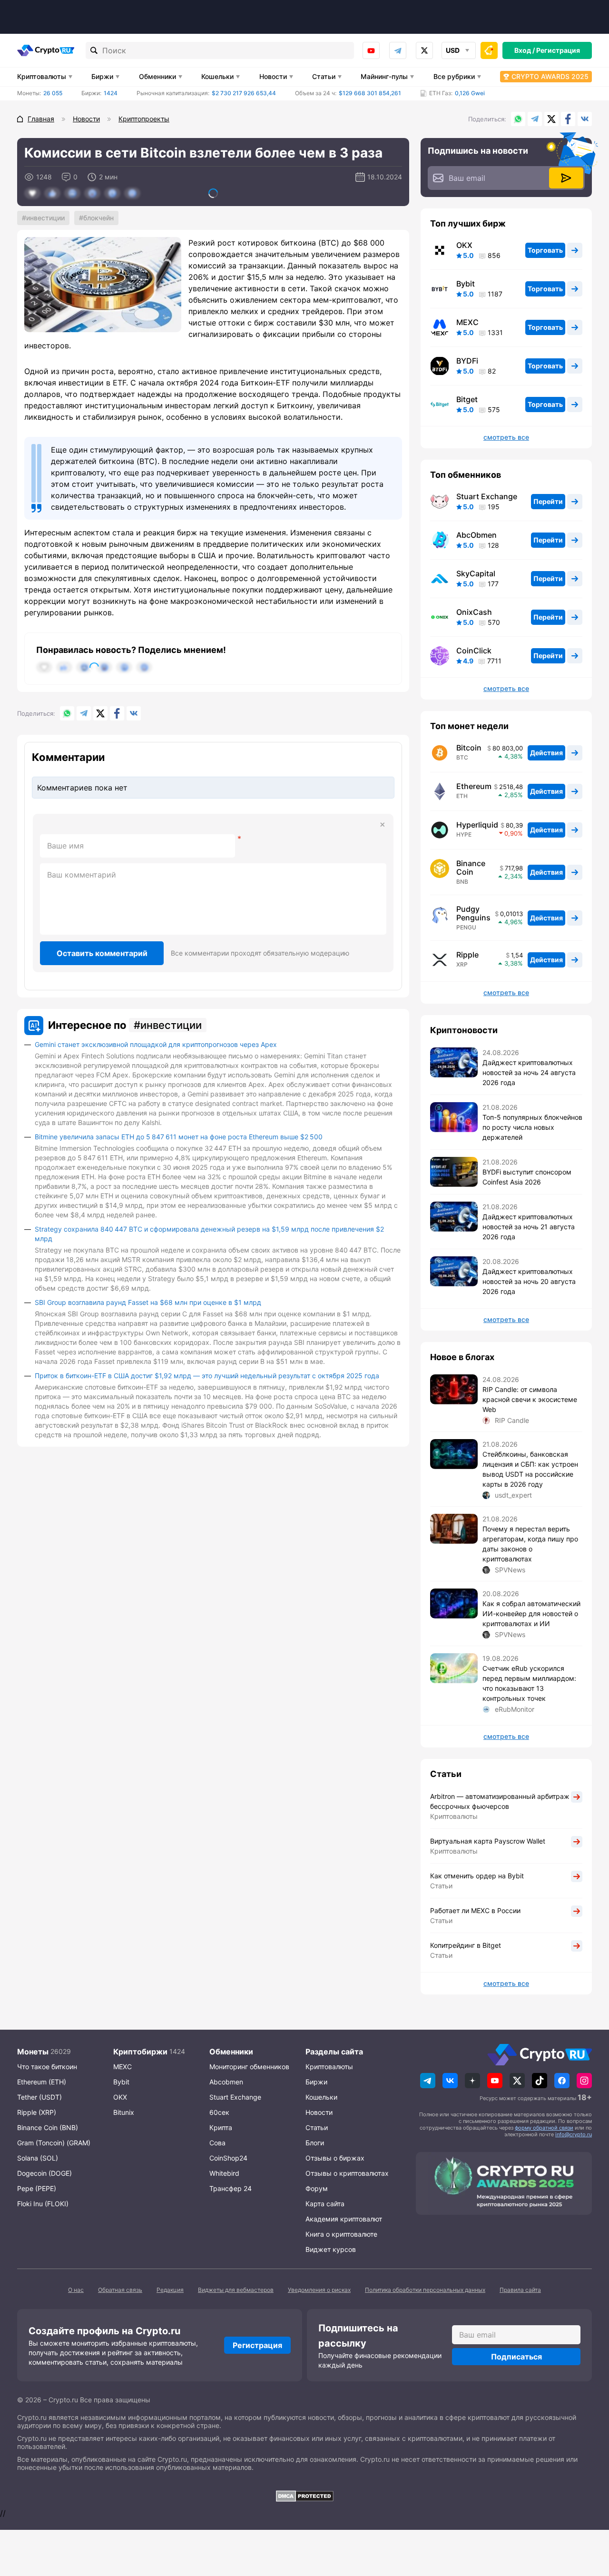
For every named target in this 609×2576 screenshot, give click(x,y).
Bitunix (124, 2112)
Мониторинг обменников (249, 2067)
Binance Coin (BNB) (48, 2127)
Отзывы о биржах (335, 2158)
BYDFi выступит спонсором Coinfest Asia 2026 (527, 1177)
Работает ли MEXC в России (475, 1910)
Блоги (315, 2143)
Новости (273, 76)
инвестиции (45, 218)
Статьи (324, 76)
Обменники (157, 76)
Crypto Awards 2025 (550, 76)
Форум (317, 2188)
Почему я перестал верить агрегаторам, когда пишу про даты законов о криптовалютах (530, 1544)
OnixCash (474, 612)
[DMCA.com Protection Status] (304, 2496)
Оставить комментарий (102, 953)
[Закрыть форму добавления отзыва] (383, 825)
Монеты (33, 2052)
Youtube (371, 50)
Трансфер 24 (231, 2188)
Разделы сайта (334, 2052)
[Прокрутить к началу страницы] (588, 2517)
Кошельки (217, 76)
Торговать (545, 250)
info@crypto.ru (574, 2134)
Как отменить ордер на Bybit (477, 1876)
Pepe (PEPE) (37, 2188)
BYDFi (467, 361)
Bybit (466, 284)
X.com (551, 119)
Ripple (467, 955)
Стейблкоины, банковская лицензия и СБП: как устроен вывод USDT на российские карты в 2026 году (530, 1469)
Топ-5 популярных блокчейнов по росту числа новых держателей (532, 1127)
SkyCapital (476, 573)
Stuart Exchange (487, 496)
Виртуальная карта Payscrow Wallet (488, 1841)
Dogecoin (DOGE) (44, 2173)
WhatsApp (518, 119)
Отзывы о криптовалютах (347, 2173)
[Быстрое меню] (489, 50)
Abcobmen (226, 2082)
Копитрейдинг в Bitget (466, 1945)
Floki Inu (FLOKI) (43, 2204)
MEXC (467, 322)
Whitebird (224, 2173)
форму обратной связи (544, 2128)
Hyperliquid (477, 825)
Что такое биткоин (47, 2067)
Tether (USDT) (39, 2097)
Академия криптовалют (344, 2219)
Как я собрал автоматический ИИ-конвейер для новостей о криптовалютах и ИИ (531, 1614)
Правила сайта (520, 2290)
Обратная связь (120, 2290)
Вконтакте (585, 119)
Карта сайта (325, 2204)
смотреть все (506, 437)
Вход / (525, 50)
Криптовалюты (42, 76)
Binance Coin (471, 868)
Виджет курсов (331, 2249)
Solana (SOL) (38, 2158)
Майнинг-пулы (384, 76)
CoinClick (474, 651)
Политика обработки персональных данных (425, 2290)
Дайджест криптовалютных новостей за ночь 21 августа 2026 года (529, 1227)
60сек (219, 2112)
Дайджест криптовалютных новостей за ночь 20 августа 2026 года (529, 1281)
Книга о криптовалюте (341, 2234)
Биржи (102, 76)
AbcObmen (476, 535)
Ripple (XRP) (37, 2112)
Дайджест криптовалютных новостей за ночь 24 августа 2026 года (529, 1072)
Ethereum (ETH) (42, 2082)
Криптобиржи (140, 2052)
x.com (424, 50)
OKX (464, 245)
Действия (546, 753)
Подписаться (516, 2357)
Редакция (170, 2290)
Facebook (568, 119)
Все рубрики (454, 76)
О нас (76, 2290)
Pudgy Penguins (473, 913)
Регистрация (558, 50)
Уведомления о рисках (319, 2290)
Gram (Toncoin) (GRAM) (54, 2143)
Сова (217, 2143)
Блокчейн (98, 218)
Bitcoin (469, 748)
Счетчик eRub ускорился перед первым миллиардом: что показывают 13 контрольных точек (529, 1683)
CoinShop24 (228, 2158)
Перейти (548, 501)
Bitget (467, 399)
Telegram (398, 50)
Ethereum (474, 786)
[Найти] (94, 50)
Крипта (221, 2127)
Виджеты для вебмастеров (236, 2290)
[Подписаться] (566, 178)
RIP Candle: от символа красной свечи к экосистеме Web (530, 1399)
